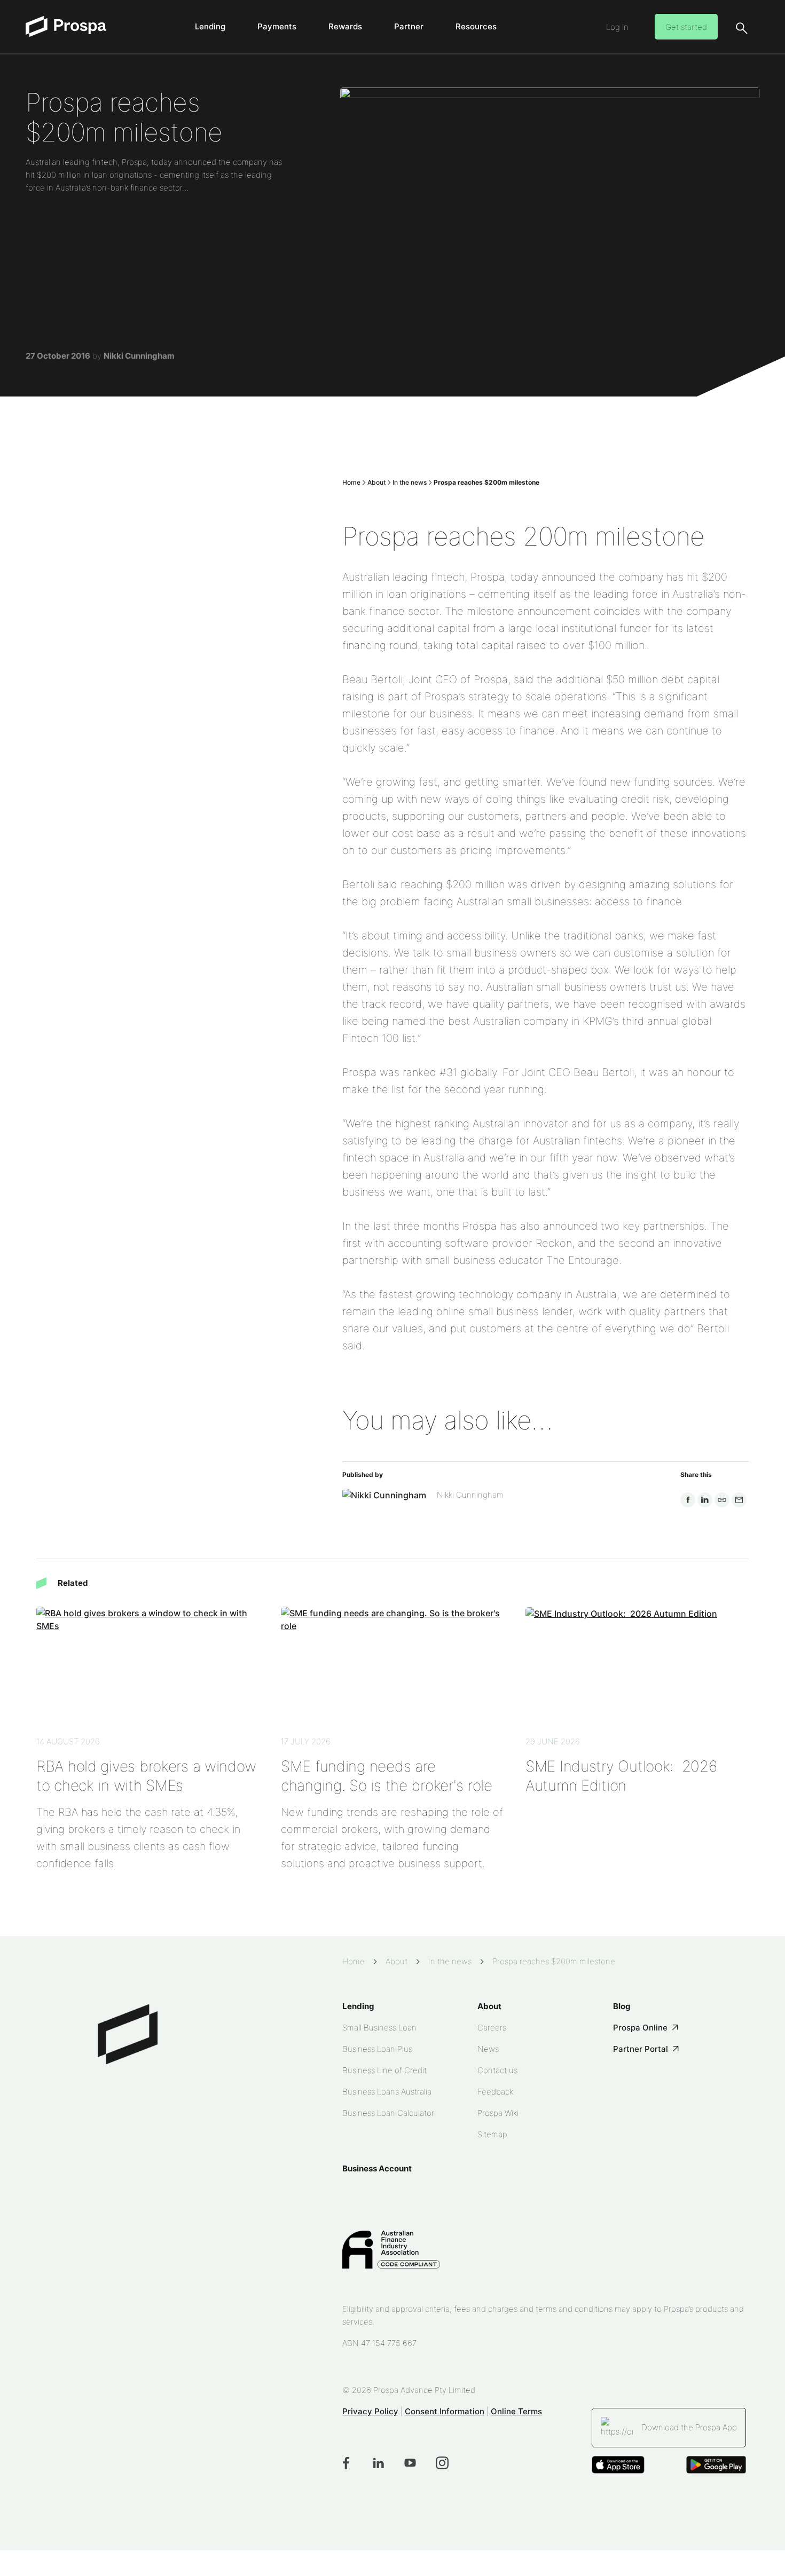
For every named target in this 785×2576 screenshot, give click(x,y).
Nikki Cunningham (139, 356)
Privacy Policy (370, 2411)
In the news (410, 482)
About (376, 482)
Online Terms (516, 2411)
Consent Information (445, 2411)
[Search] (741, 28)
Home (351, 482)
